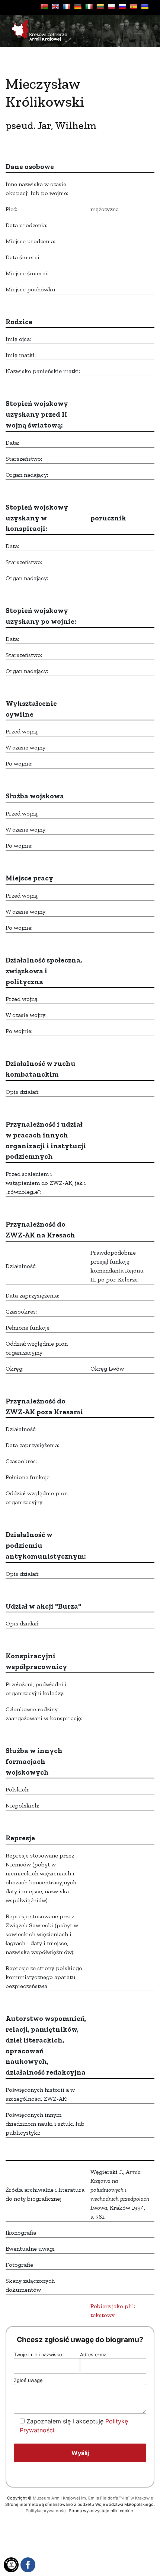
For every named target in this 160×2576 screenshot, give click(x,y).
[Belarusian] (44, 7)
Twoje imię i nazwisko (38, 2355)
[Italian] (89, 7)
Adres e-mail (94, 2355)
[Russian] (122, 7)
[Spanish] (134, 7)
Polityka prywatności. (47, 2511)
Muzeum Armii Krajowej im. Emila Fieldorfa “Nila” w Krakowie (93, 2498)
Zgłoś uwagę (28, 2380)
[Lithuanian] (100, 7)
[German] (78, 7)
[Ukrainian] (145, 7)
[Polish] (111, 7)
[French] (67, 7)
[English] (55, 7)
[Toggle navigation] (138, 31)
